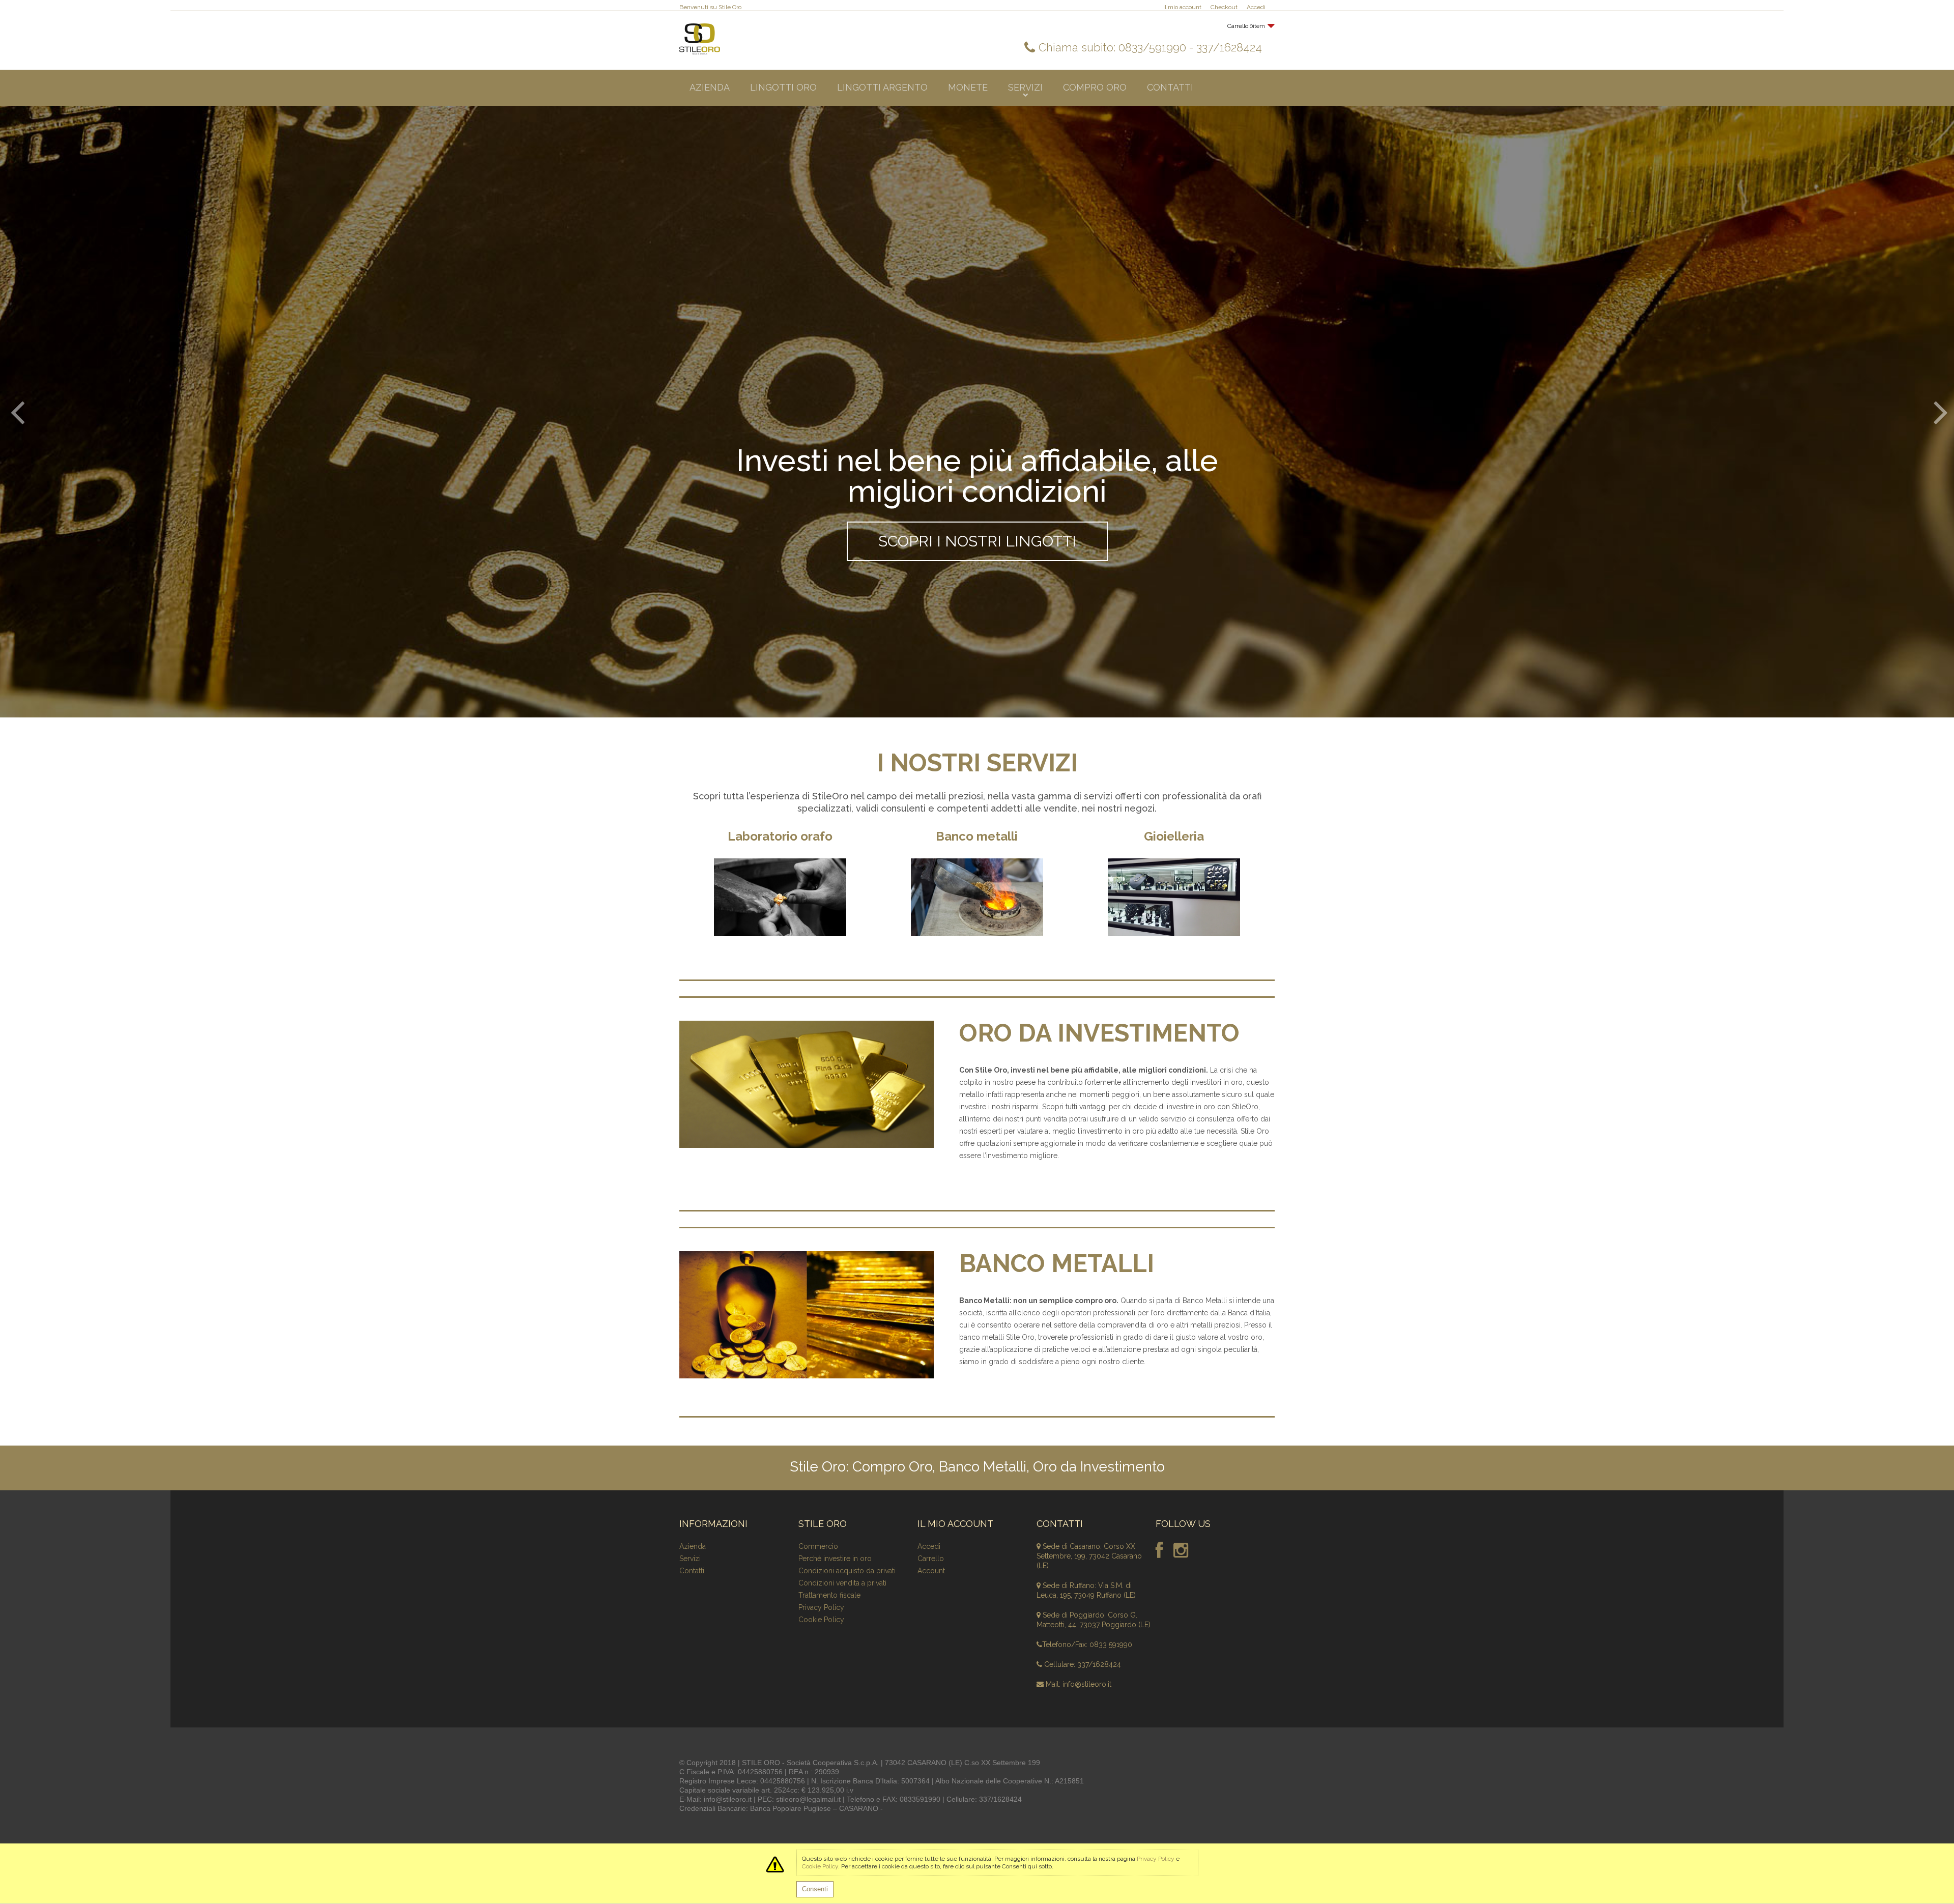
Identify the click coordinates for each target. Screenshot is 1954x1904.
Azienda (693, 1546)
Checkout (1224, 7)
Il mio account (1182, 7)
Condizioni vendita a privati (842, 1583)
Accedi (1256, 7)
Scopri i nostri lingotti (977, 541)
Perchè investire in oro (835, 1559)
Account (931, 1571)
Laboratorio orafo (780, 836)
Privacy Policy (821, 1607)
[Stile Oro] (700, 39)
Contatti (692, 1571)
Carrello (931, 1559)
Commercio (818, 1546)
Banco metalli (977, 836)
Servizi (690, 1559)
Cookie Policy (821, 1620)
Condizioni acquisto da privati (847, 1571)
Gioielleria (1174, 836)
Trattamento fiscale (829, 1595)
